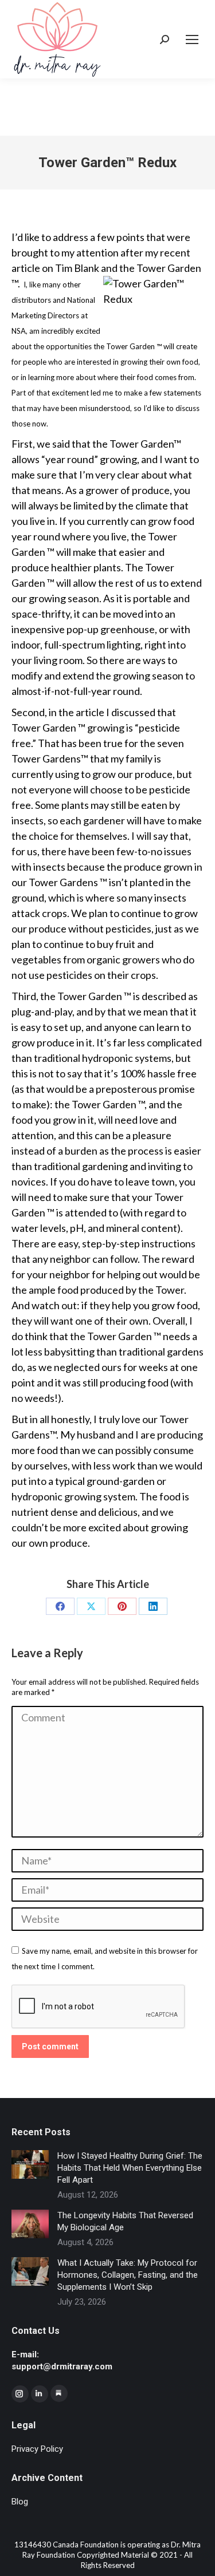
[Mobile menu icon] (192, 39)
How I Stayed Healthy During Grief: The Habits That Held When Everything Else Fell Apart (130, 2168)
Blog (20, 2502)
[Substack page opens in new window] (59, 2393)
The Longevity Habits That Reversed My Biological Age (125, 2221)
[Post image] (30, 2164)
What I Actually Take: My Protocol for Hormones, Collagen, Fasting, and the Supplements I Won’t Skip (128, 2275)
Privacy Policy (37, 2449)
